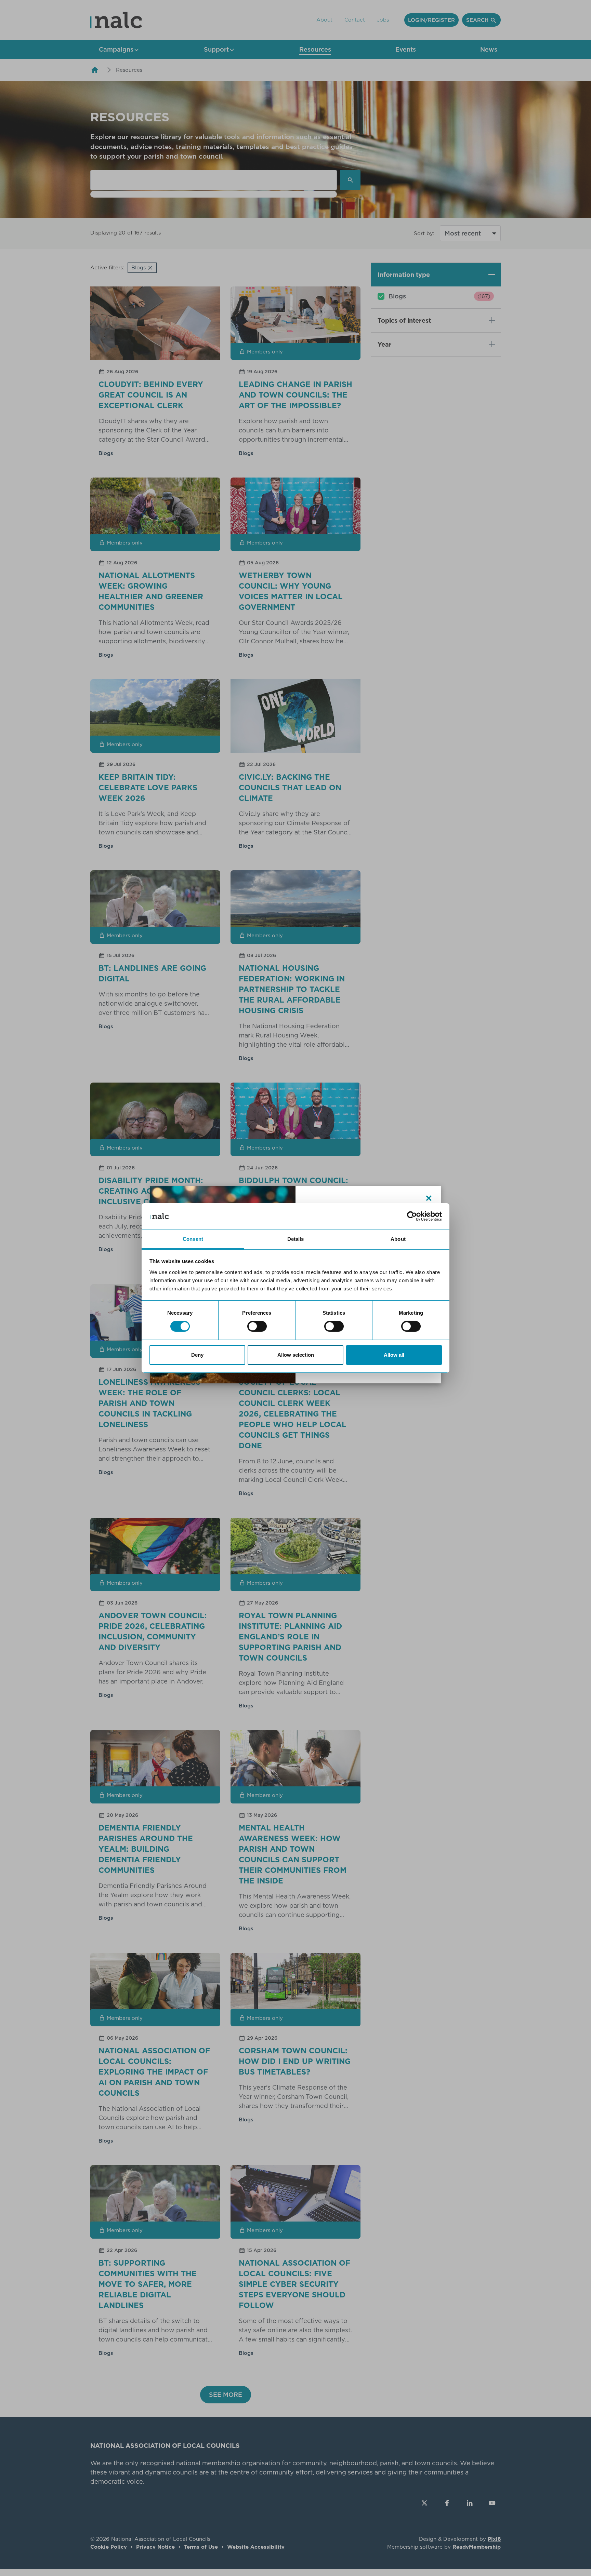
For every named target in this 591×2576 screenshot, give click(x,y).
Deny (197, 1355)
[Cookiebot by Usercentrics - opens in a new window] (412, 1216)
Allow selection (296, 1355)
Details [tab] (296, 1239)
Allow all (394, 1355)
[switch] (257, 1326)
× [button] (429, 1198)
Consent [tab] (193, 1239)
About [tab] (398, 1239)
